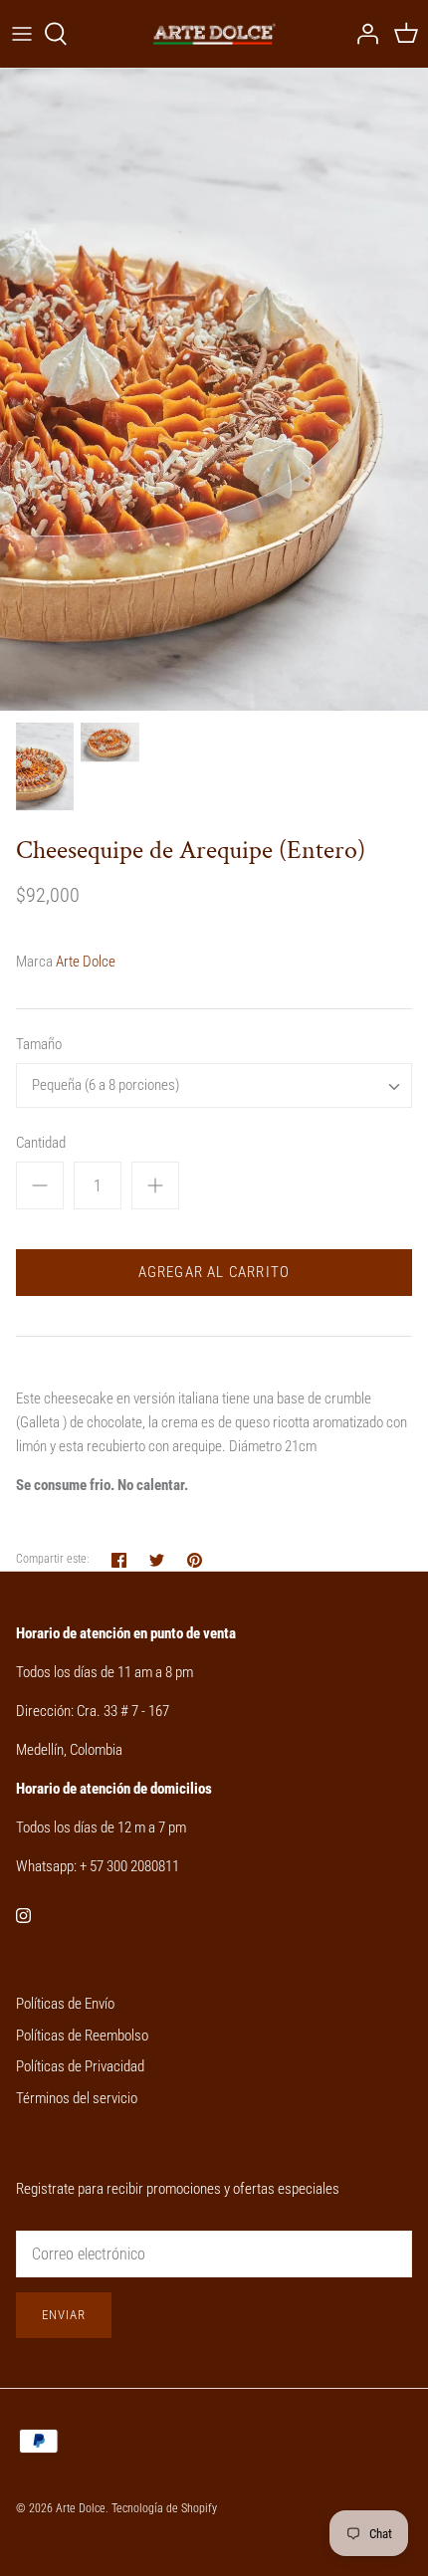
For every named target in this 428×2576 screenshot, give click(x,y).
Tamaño (39, 1044)
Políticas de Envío (65, 2004)
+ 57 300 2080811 (129, 1866)
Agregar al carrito (214, 1272)
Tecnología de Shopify (164, 2508)
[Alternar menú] (22, 34)
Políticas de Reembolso (82, 2036)
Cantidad (41, 1143)
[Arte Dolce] (214, 34)
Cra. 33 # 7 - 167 (123, 1711)
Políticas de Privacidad (80, 2066)
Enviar (64, 2315)
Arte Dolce (86, 962)
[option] (214, 390)
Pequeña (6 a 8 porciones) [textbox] (106, 1085)
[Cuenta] (362, 34)
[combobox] (214, 1085)
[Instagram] (23, 1916)
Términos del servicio (77, 2098)
